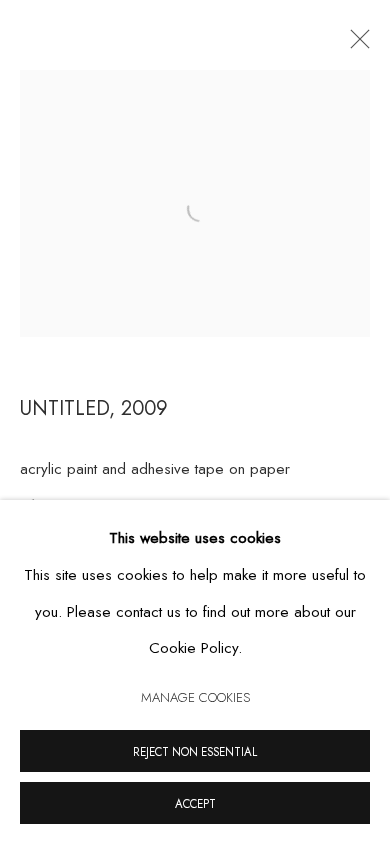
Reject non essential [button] (195, 752)
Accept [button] (195, 804)
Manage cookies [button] (195, 697)
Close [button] (355, 45)
